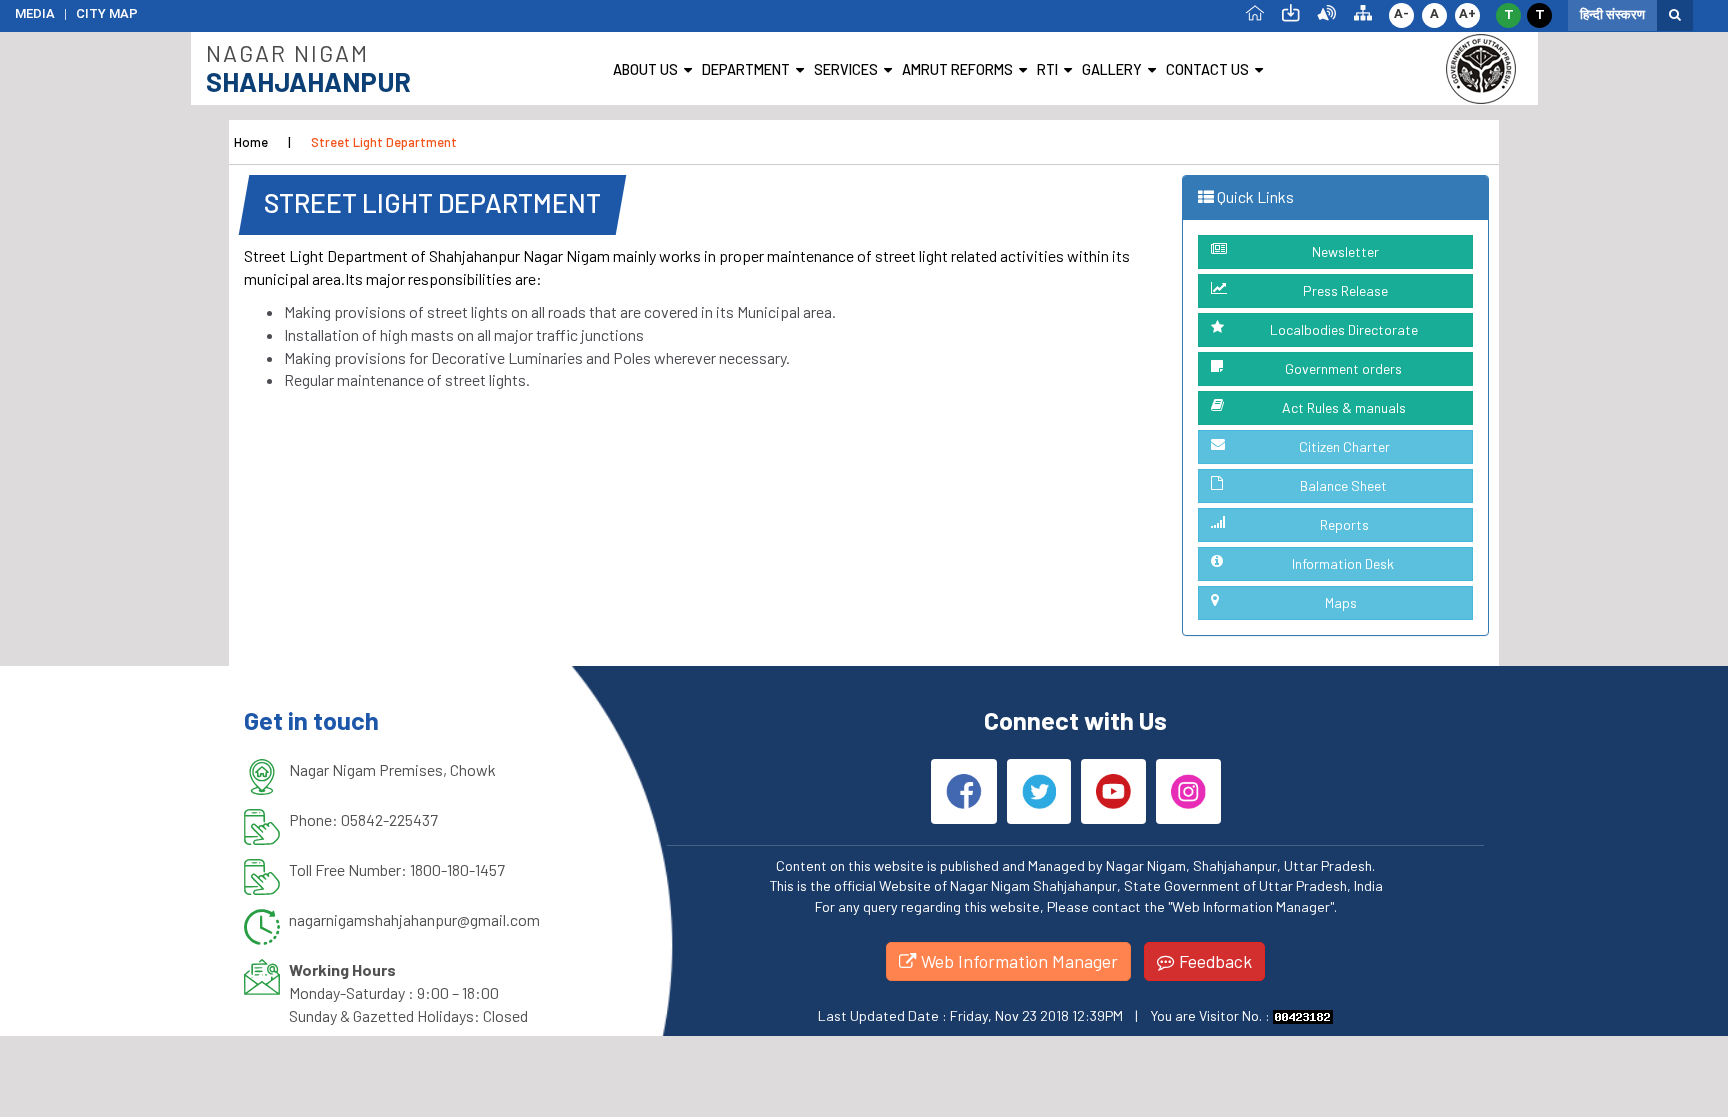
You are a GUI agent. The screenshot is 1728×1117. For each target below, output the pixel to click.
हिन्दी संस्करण (1612, 14)
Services (846, 69)
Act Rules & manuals (1344, 407)
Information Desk (1343, 563)
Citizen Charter (1344, 446)
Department (746, 69)
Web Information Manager (1017, 961)
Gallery (1112, 69)
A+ (1467, 13)
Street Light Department (384, 142)
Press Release (1345, 290)
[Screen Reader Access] (1327, 11)
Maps (1341, 602)
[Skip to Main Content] (1291, 11)
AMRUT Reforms (957, 69)
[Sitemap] (1363, 11)
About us (645, 69)
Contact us (1207, 69)
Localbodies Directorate (1344, 329)
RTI (1047, 69)
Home (251, 142)
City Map (107, 13)
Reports (1344, 524)
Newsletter (1345, 251)
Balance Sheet (1343, 485)
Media (35, 13)
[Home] (1255, 11)
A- (1401, 13)
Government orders (1343, 368)
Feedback (1213, 961)
